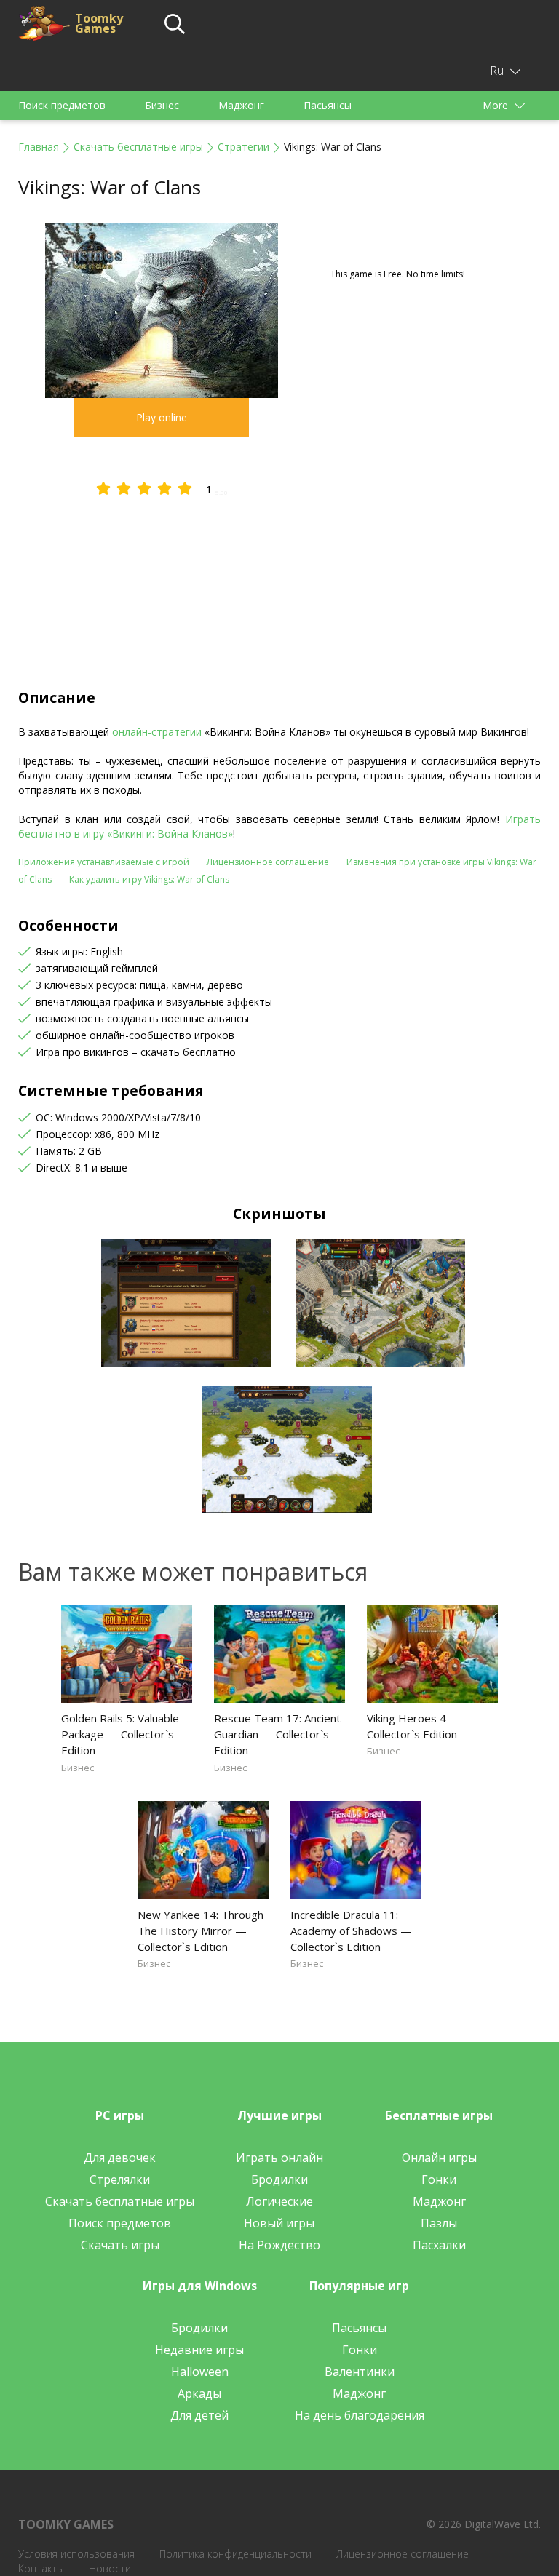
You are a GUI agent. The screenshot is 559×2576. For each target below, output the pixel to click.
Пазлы (439, 2223)
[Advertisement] (279, 579)
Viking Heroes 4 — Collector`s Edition (414, 1726)
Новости (110, 2568)
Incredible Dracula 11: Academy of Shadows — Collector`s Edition (351, 1931)
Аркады (199, 2393)
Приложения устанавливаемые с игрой (104, 862)
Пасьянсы (328, 105)
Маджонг (241, 105)
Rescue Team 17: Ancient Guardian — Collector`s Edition (277, 1734)
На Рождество (279, 2245)
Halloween (200, 2372)
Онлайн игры (439, 2158)
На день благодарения (360, 2415)
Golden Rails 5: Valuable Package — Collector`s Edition (120, 1734)
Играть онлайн (279, 2158)
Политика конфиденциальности (235, 2554)
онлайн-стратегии (157, 732)
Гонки (439, 2179)
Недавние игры (199, 2350)
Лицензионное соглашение (268, 862)
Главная (39, 147)
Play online (162, 417)
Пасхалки (439, 2245)
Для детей (199, 2415)
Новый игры (279, 2223)
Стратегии (243, 147)
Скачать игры (120, 2245)
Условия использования (76, 2554)
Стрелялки (120, 2179)
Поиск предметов (62, 105)
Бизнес (162, 105)
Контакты (41, 2568)
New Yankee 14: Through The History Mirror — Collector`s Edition (201, 1931)
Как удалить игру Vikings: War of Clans (149, 879)
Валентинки (360, 2372)
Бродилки (279, 2179)
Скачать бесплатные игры (138, 147)
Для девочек (120, 2158)
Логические (279, 2201)
